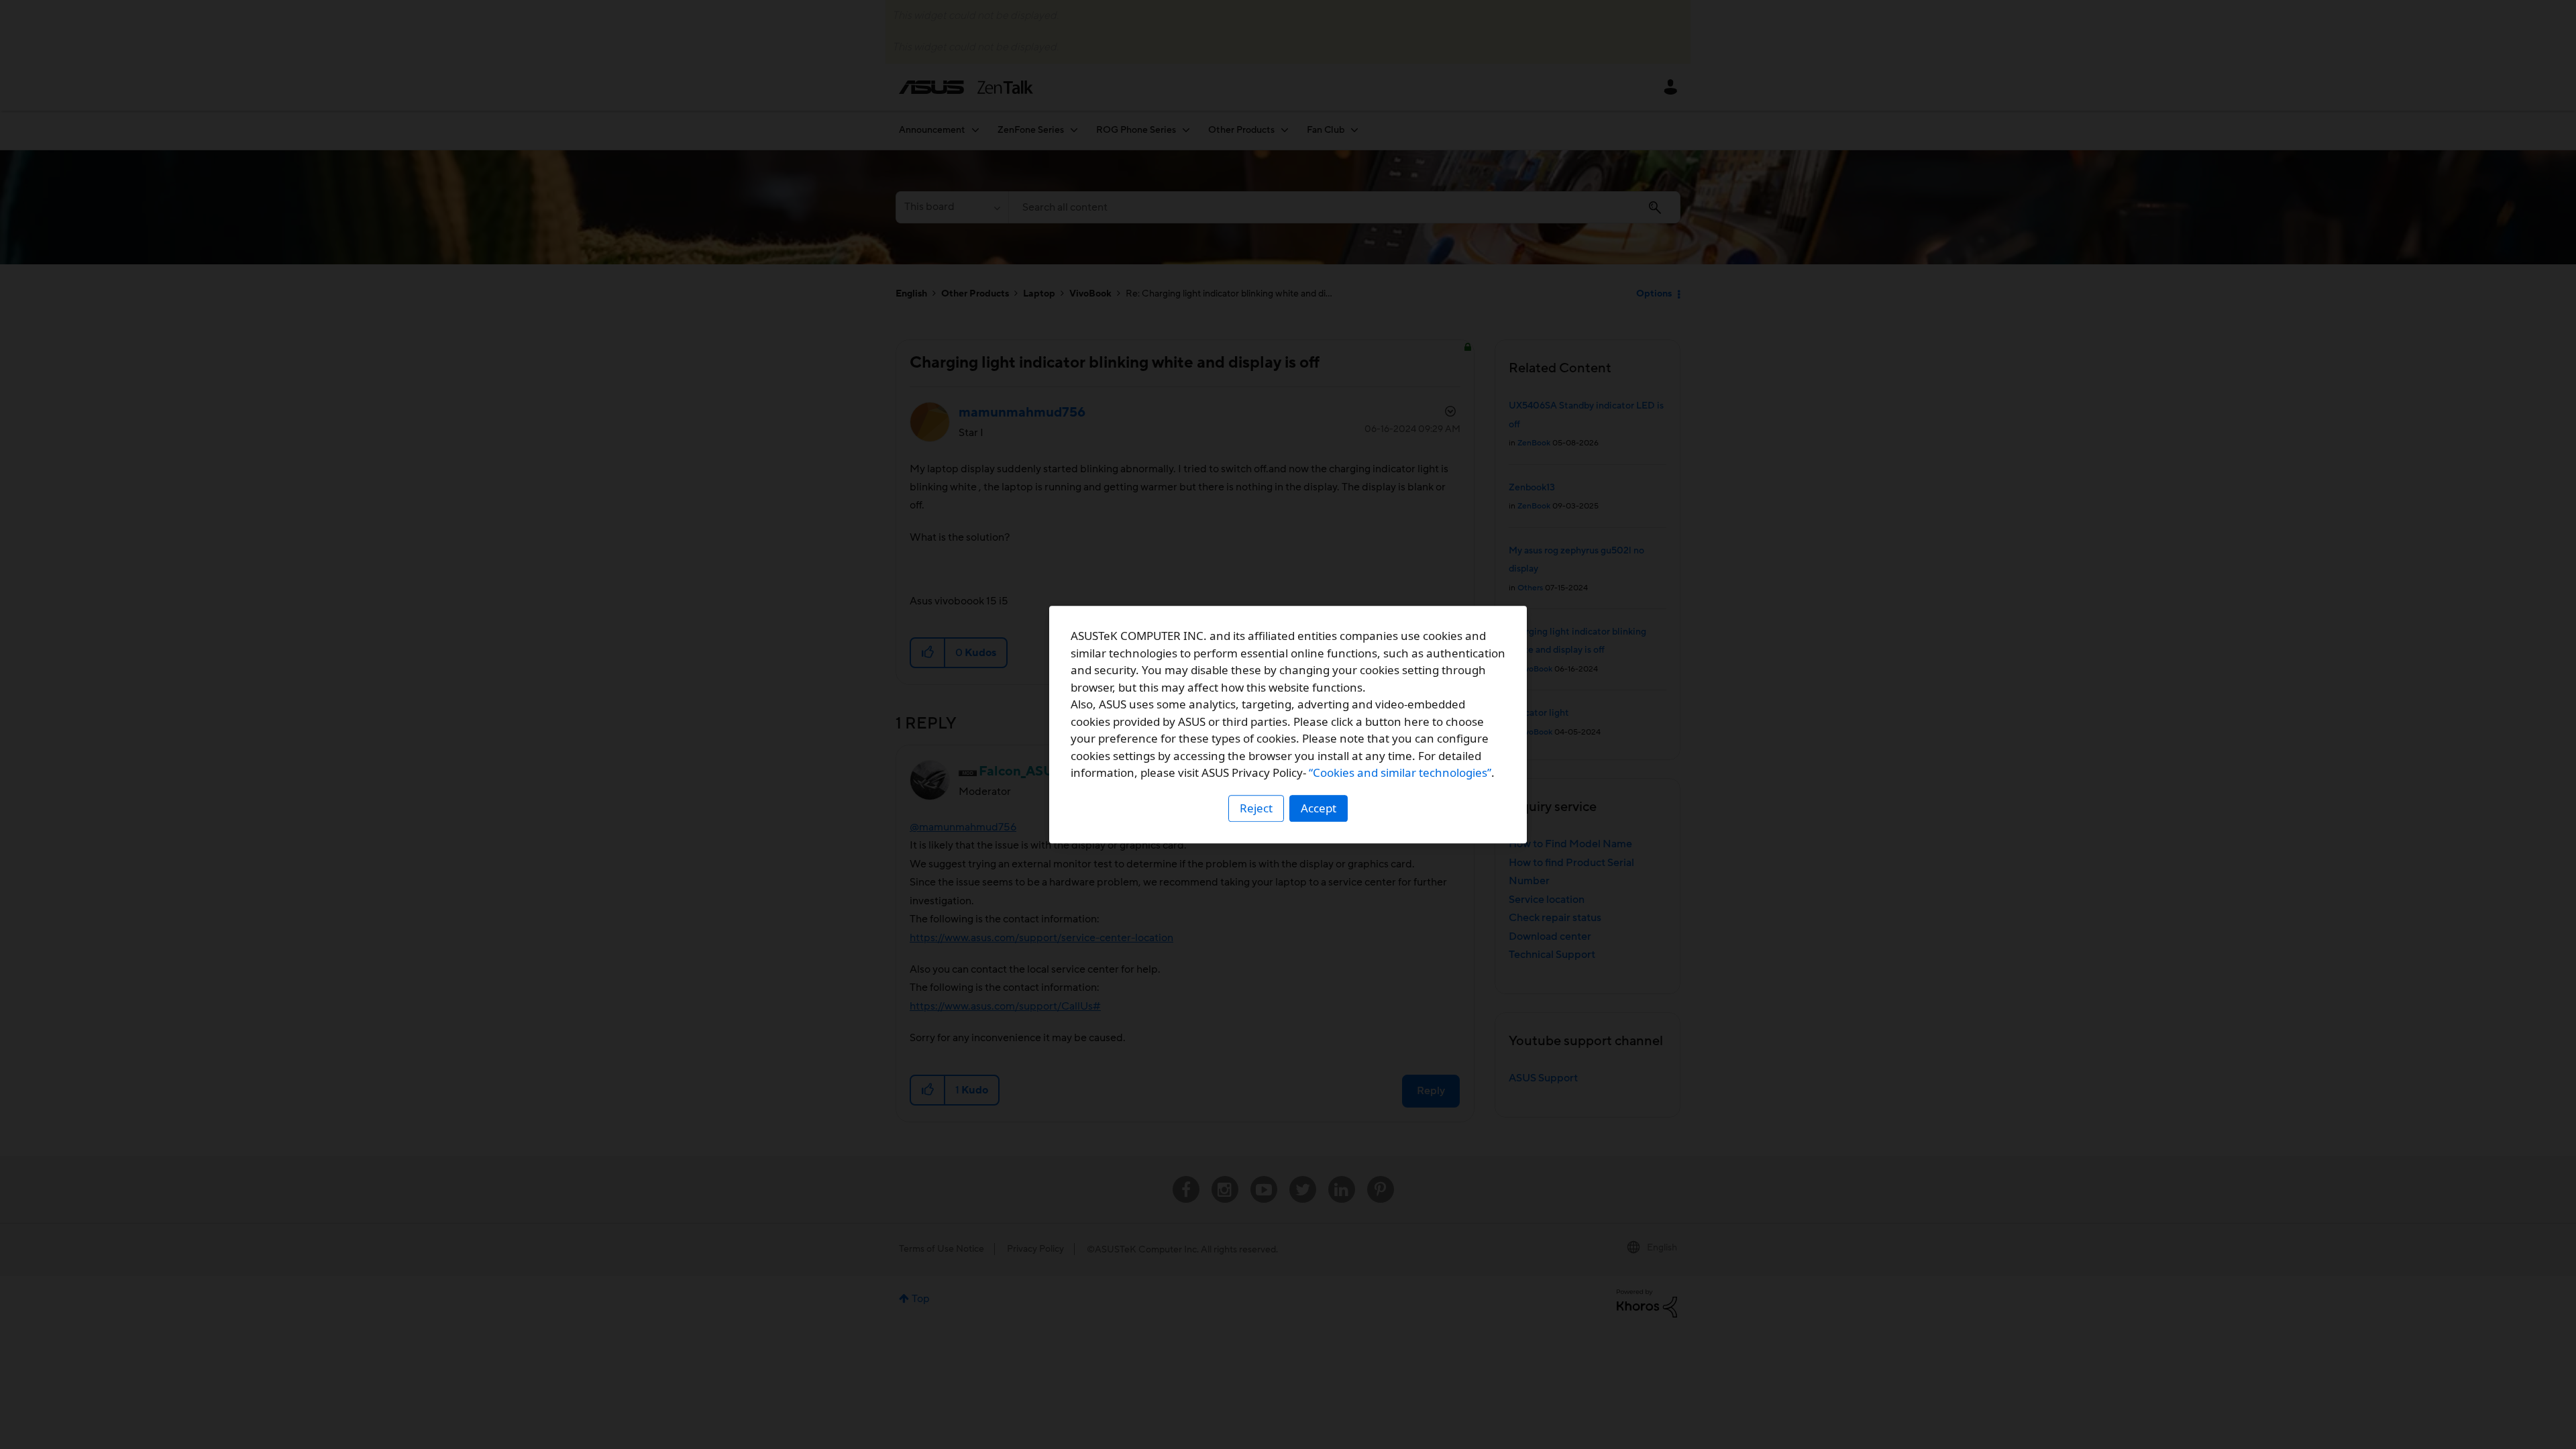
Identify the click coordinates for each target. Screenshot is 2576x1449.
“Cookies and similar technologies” (1400, 772)
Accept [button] (1319, 808)
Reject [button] (1256, 808)
